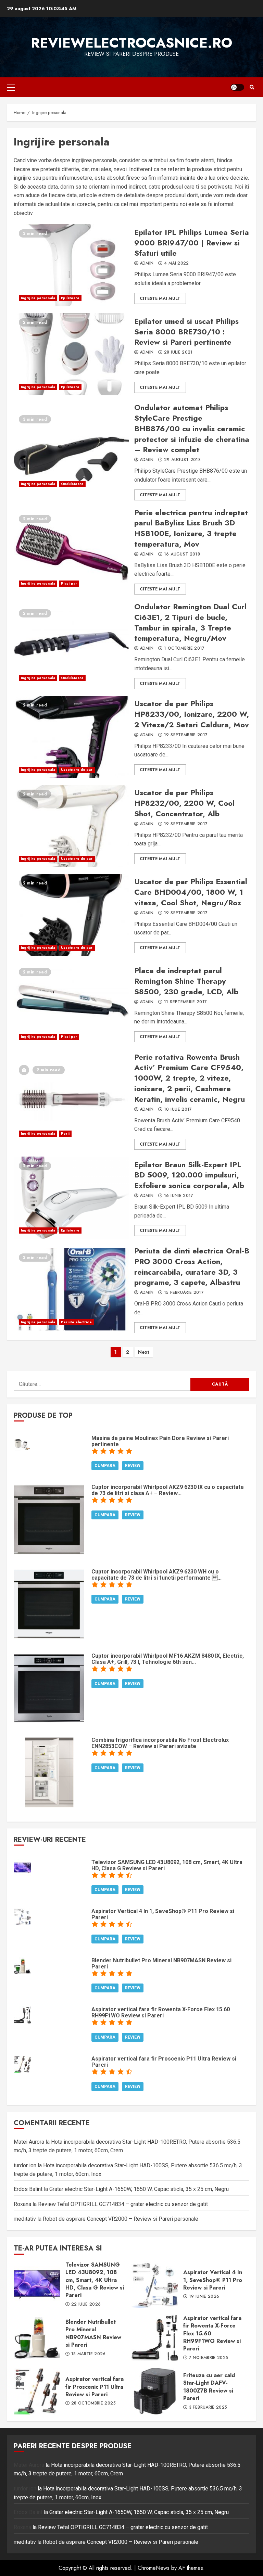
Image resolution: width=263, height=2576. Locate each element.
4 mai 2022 (177, 264)
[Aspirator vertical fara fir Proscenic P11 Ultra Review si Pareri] (22, 2064)
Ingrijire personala (38, 298)
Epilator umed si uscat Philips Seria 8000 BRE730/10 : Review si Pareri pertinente (71, 354)
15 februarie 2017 (184, 1293)
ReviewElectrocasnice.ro (131, 43)
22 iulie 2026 (86, 2305)
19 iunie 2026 (204, 2297)
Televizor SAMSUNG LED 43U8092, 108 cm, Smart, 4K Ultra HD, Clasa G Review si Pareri (37, 2284)
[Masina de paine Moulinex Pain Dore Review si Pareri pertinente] (22, 1443)
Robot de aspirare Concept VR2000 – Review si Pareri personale (121, 2219)
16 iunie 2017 (179, 1196)
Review (133, 1466)
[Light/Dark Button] (237, 87)
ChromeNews (154, 2568)
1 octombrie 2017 (184, 649)
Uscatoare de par (77, 770)
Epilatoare (70, 298)
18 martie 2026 (89, 2354)
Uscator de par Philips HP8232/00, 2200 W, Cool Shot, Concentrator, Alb (71, 826)
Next (144, 1352)
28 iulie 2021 (178, 353)
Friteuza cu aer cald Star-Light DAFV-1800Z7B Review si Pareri (155, 2391)
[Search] (252, 87)
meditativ (25, 2219)
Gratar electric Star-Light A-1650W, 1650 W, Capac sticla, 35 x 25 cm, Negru (139, 2189)
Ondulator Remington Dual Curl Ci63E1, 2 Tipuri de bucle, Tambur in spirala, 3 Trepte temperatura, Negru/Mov (71, 645)
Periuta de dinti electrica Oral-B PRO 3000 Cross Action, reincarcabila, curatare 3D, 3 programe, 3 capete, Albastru (71, 1289)
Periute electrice (76, 1322)
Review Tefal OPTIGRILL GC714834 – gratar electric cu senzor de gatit (123, 2204)
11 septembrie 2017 (185, 1002)
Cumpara (105, 1466)
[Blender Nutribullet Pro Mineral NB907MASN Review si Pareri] (22, 1966)
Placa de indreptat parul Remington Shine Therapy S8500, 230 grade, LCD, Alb (71, 1004)
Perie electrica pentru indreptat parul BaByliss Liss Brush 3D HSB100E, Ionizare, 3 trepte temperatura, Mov (71, 551)
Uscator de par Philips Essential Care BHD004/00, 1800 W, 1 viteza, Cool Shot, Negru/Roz (71, 915)
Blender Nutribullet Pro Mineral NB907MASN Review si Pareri (37, 2338)
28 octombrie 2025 (93, 2403)
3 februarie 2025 (208, 2408)
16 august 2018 (182, 554)
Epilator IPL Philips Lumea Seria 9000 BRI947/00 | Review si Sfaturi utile (71, 265)
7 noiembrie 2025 (209, 2358)
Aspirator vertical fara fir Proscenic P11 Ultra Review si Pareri (37, 2391)
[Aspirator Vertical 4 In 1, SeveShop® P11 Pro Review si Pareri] (22, 1916)
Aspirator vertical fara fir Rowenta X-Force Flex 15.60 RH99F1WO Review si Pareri (155, 2338)
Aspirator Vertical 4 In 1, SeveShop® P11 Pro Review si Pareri (155, 2284)
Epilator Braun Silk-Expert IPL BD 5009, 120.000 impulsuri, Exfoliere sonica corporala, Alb (71, 1198)
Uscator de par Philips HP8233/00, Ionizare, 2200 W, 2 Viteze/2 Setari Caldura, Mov (71, 737)
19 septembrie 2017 (186, 735)
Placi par (69, 583)
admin (147, 264)
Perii (65, 1133)
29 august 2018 (182, 460)
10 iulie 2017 (178, 1110)
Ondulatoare (72, 484)
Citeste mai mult (160, 298)
